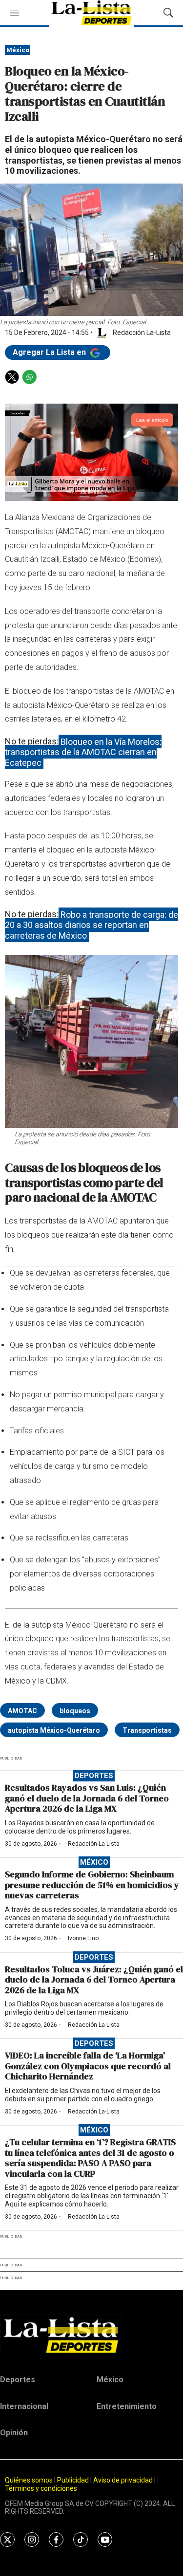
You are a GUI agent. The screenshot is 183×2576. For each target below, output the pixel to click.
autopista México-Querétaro (54, 1730)
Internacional (24, 2406)
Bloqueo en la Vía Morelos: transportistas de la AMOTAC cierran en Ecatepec (83, 752)
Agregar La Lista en (50, 352)
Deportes (94, 1776)
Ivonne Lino (83, 1938)
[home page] (91, 2335)
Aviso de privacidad (123, 2480)
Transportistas (147, 1730)
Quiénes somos (29, 2480)
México (18, 50)
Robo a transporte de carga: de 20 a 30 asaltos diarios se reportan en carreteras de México (91, 925)
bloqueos (75, 1711)
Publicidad (74, 2480)
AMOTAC (22, 1711)
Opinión (14, 2433)
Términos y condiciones (41, 2488)
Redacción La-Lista (94, 1844)
